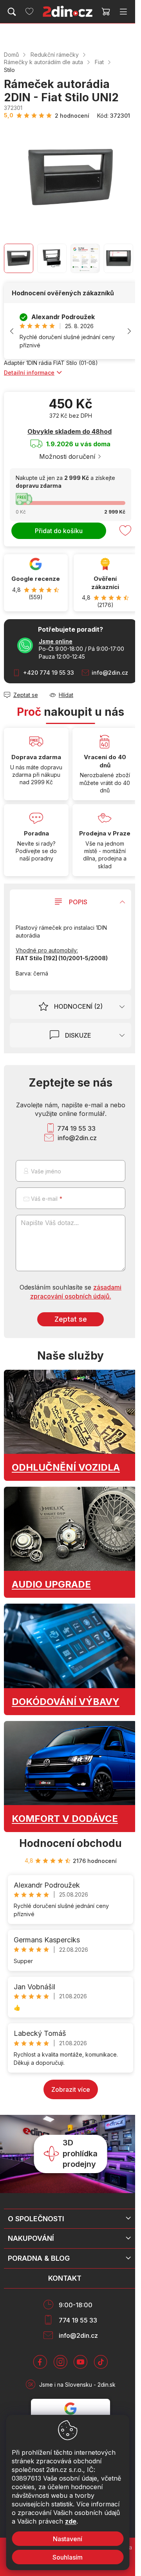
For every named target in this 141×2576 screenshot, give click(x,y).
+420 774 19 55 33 (49, 673)
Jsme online (56, 641)
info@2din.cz (110, 673)
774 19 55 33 (76, 1128)
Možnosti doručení (67, 456)
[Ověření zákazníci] (106, 583)
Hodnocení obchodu (70, 1843)
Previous (12, 331)
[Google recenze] (36, 583)
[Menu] (123, 12)
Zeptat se (71, 1319)
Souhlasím (68, 2557)
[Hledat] (12, 12)
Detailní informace (29, 373)
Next (129, 331)
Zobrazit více (71, 2089)
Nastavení (68, 2539)
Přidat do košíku (59, 531)
